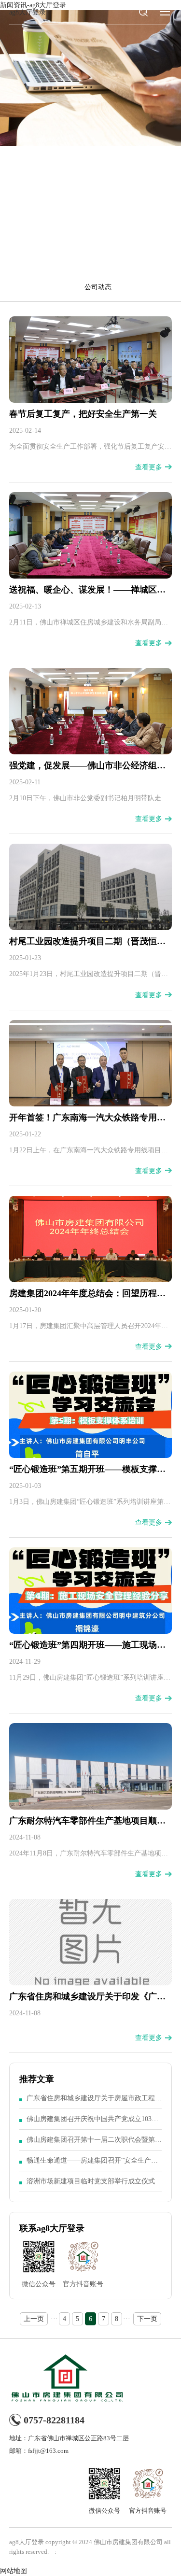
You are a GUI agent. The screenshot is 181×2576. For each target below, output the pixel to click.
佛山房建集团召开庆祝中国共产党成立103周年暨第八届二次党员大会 (92, 2122)
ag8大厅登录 (28, 12)
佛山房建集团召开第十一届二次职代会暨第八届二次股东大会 (94, 2143)
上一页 (34, 2319)
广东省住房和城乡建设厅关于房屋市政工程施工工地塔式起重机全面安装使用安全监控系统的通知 (94, 2102)
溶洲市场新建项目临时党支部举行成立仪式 (91, 2181)
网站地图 (14, 2571)
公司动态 (98, 287)
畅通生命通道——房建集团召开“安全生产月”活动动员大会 (94, 2164)
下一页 (147, 2319)
